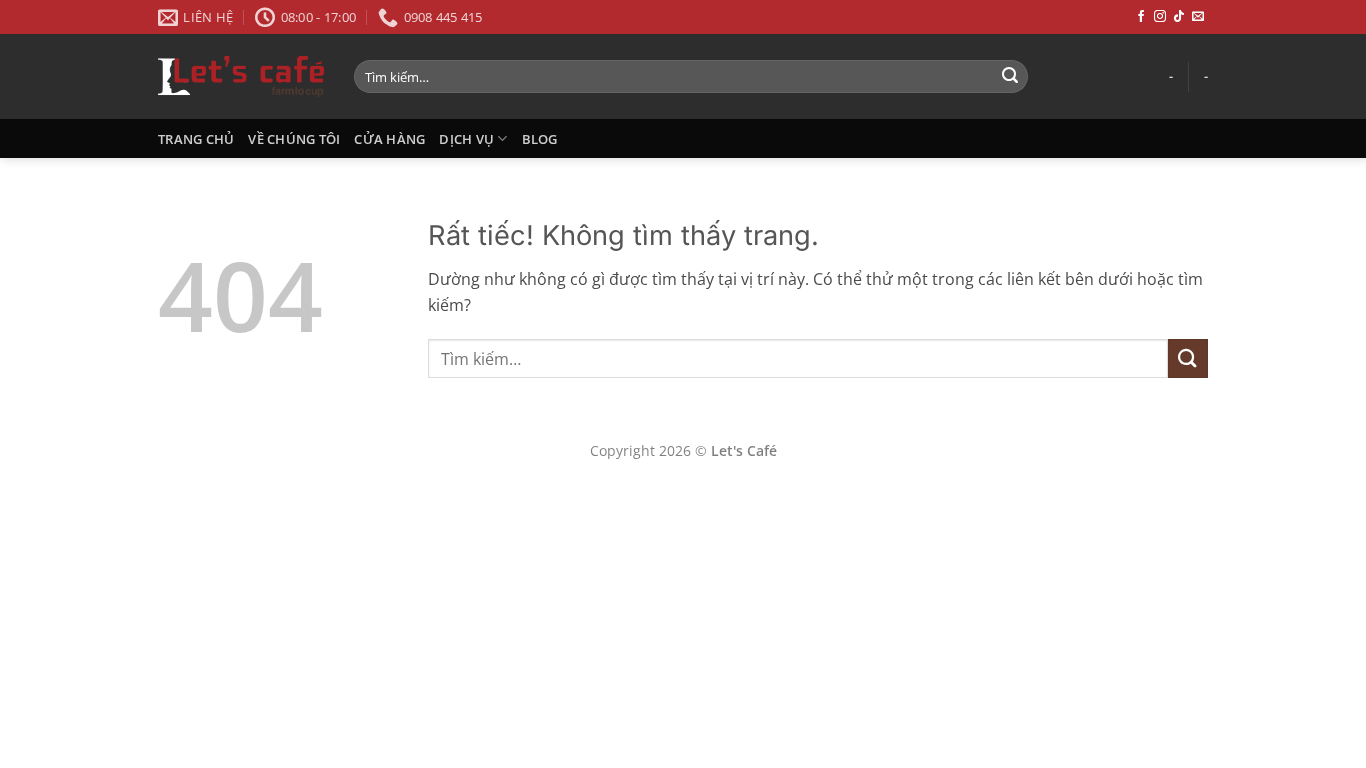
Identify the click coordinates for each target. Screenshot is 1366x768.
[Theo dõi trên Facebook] (1141, 17)
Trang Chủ (196, 139)
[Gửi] (1010, 77)
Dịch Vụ (466, 139)
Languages (1072, 17)
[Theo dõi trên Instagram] (1160, 17)
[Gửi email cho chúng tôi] (1198, 17)
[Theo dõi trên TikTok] (1179, 17)
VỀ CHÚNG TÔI (294, 139)
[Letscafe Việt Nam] (241, 76)
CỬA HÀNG (389, 139)
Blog (540, 139)
